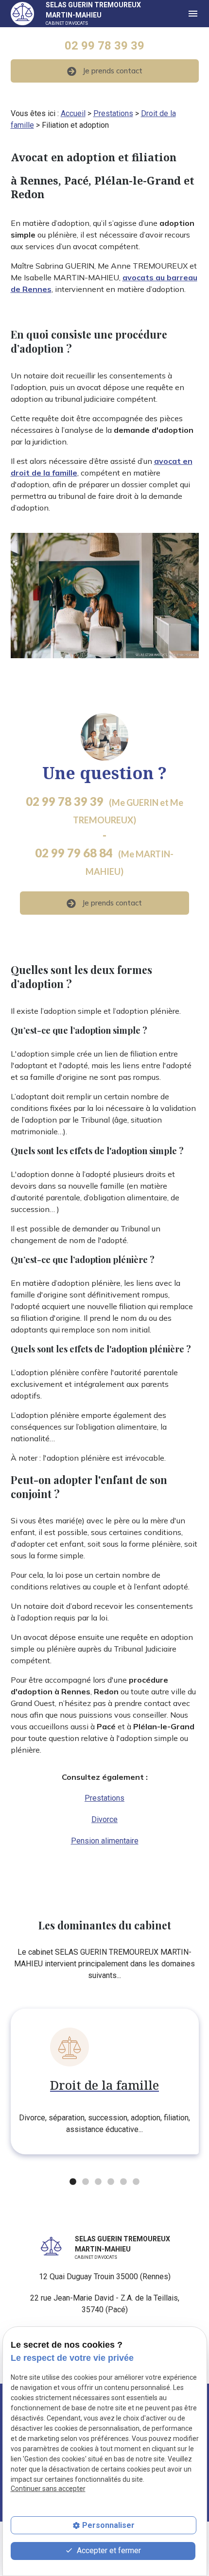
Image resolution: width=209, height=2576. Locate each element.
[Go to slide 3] (97, 2181)
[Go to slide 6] (135, 2181)
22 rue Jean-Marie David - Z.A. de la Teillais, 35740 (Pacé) (105, 2304)
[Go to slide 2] (85, 2181)
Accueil (73, 113)
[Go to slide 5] (122, 2181)
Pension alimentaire (105, 1841)
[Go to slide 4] (110, 2181)
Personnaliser (108, 2525)
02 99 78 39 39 (104, 46)
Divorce (104, 1819)
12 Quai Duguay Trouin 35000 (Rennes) (105, 2277)
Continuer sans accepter (48, 2489)
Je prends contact (113, 71)
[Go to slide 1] (72, 2181)
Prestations (113, 113)
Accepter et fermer (108, 2550)
